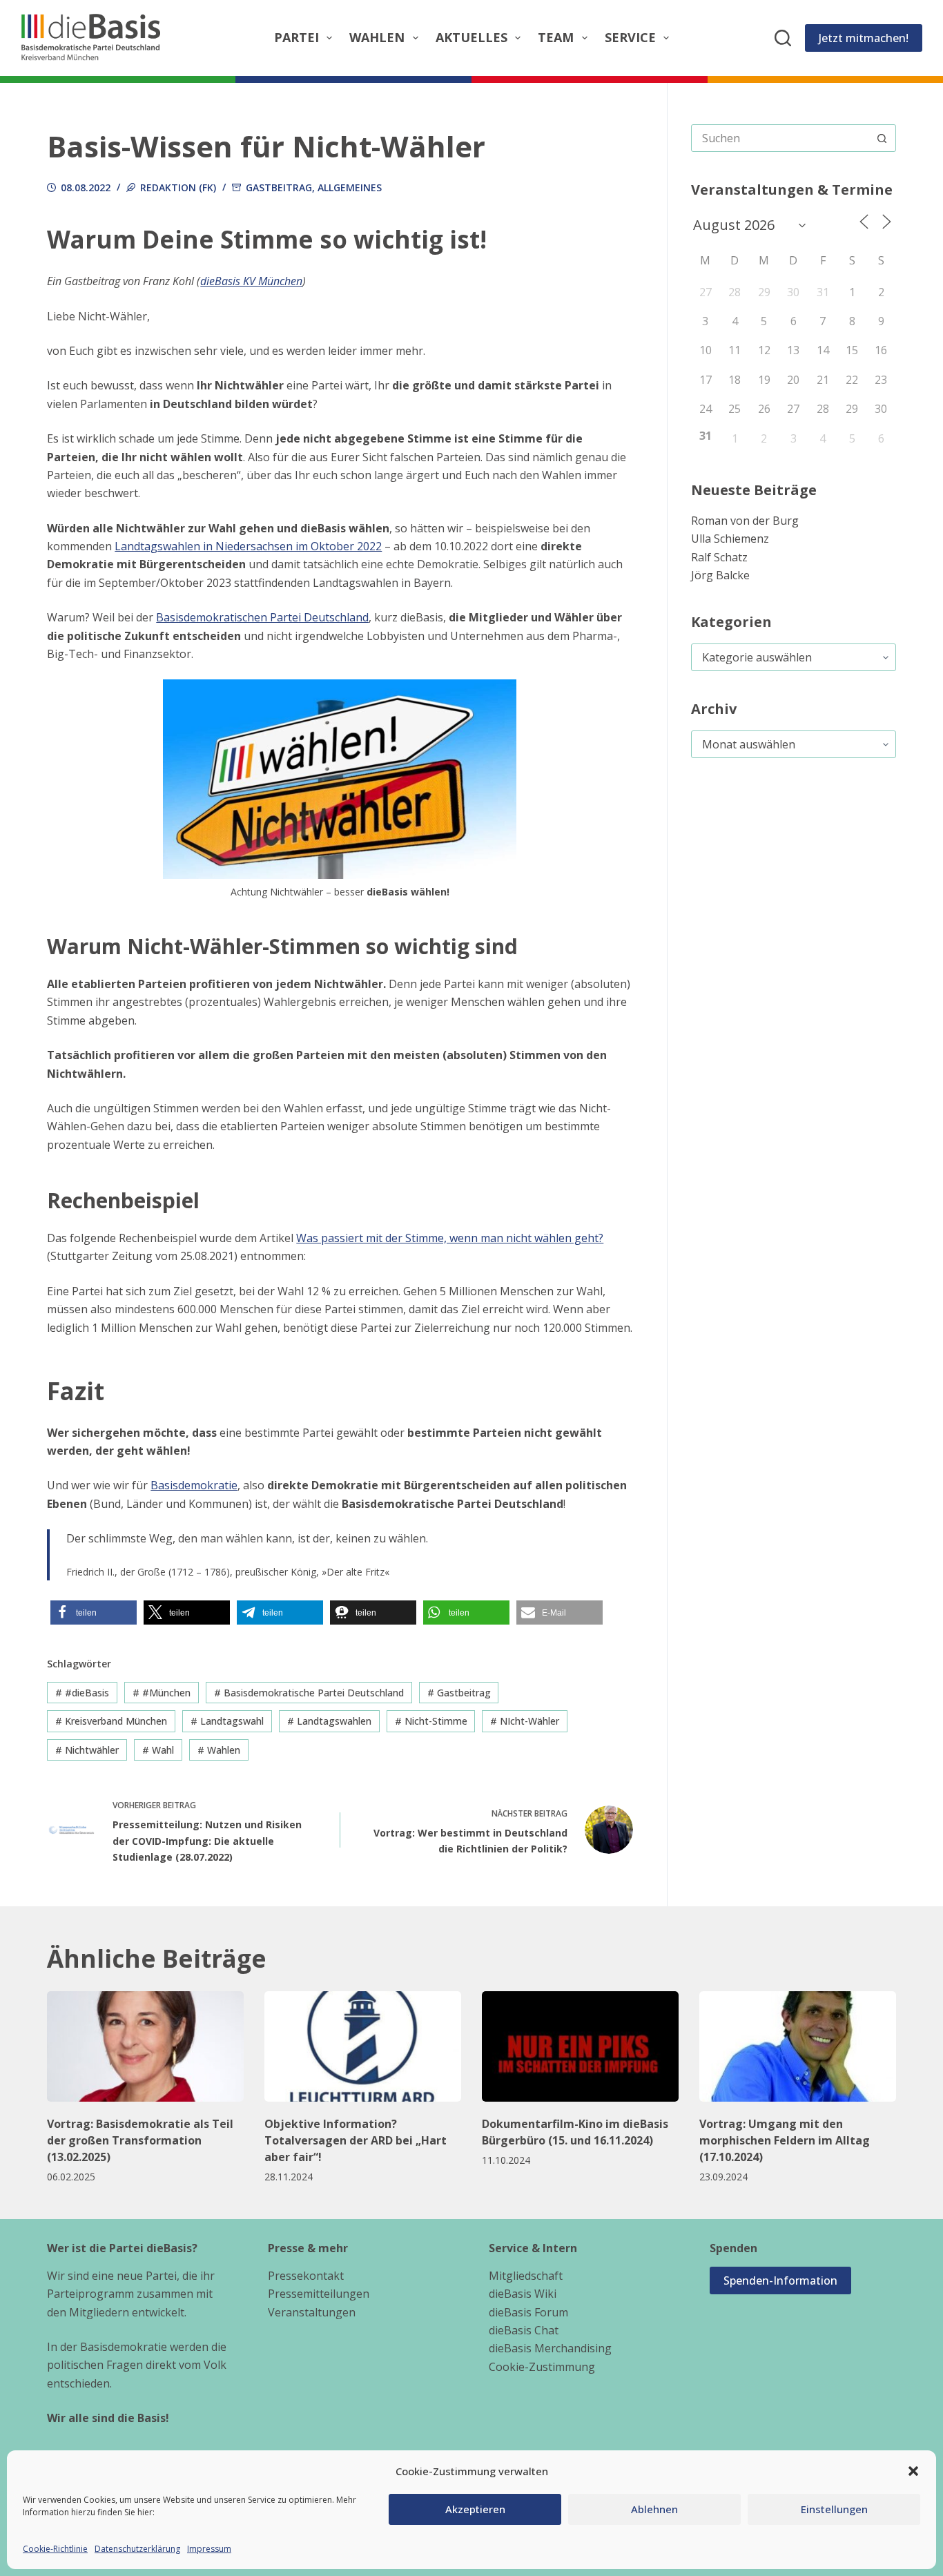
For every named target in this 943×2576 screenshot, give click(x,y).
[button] (913, 2471)
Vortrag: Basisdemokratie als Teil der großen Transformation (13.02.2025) (140, 2140)
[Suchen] (783, 38)
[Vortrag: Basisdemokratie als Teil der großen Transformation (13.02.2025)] (145, 2046)
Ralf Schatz (719, 557)
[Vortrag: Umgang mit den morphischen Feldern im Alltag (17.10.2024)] (798, 2046)
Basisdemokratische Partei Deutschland (309, 1693)
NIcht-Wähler (525, 1721)
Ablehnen (654, 2509)
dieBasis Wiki (523, 2294)
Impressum (209, 2549)
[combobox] (780, 138)
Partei (296, 37)
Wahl (158, 1750)
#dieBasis (82, 1693)
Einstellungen (834, 2509)
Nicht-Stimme (431, 1721)
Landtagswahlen (329, 1721)
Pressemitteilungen (319, 2294)
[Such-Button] (882, 138)
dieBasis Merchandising (550, 2348)
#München (162, 1693)
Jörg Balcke (720, 575)
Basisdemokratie (194, 1485)
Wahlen (377, 37)
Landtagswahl (227, 1721)
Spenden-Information (780, 2280)
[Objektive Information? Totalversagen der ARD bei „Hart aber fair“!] (363, 2046)
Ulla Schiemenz (730, 539)
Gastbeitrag (279, 187)
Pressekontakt (306, 2276)
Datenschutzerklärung (137, 2549)
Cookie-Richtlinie (55, 2549)
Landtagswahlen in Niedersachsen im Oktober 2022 (248, 546)
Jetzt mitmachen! (864, 38)
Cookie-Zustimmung (542, 2367)
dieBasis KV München (251, 281)
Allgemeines (350, 187)
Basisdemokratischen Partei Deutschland (262, 617)
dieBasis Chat (524, 2330)
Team (556, 37)
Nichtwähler (87, 1750)
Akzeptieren (475, 2509)
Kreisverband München (111, 1721)
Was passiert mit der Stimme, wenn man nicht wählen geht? (450, 1238)
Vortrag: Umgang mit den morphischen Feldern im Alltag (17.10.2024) (785, 2140)
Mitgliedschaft (526, 2276)
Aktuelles (471, 37)
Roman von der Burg (745, 521)
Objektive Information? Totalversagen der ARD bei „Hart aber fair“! (356, 2140)
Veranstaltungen (312, 2312)
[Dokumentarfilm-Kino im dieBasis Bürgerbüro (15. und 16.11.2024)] (580, 2046)
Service (630, 37)
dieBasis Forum (528, 2312)
